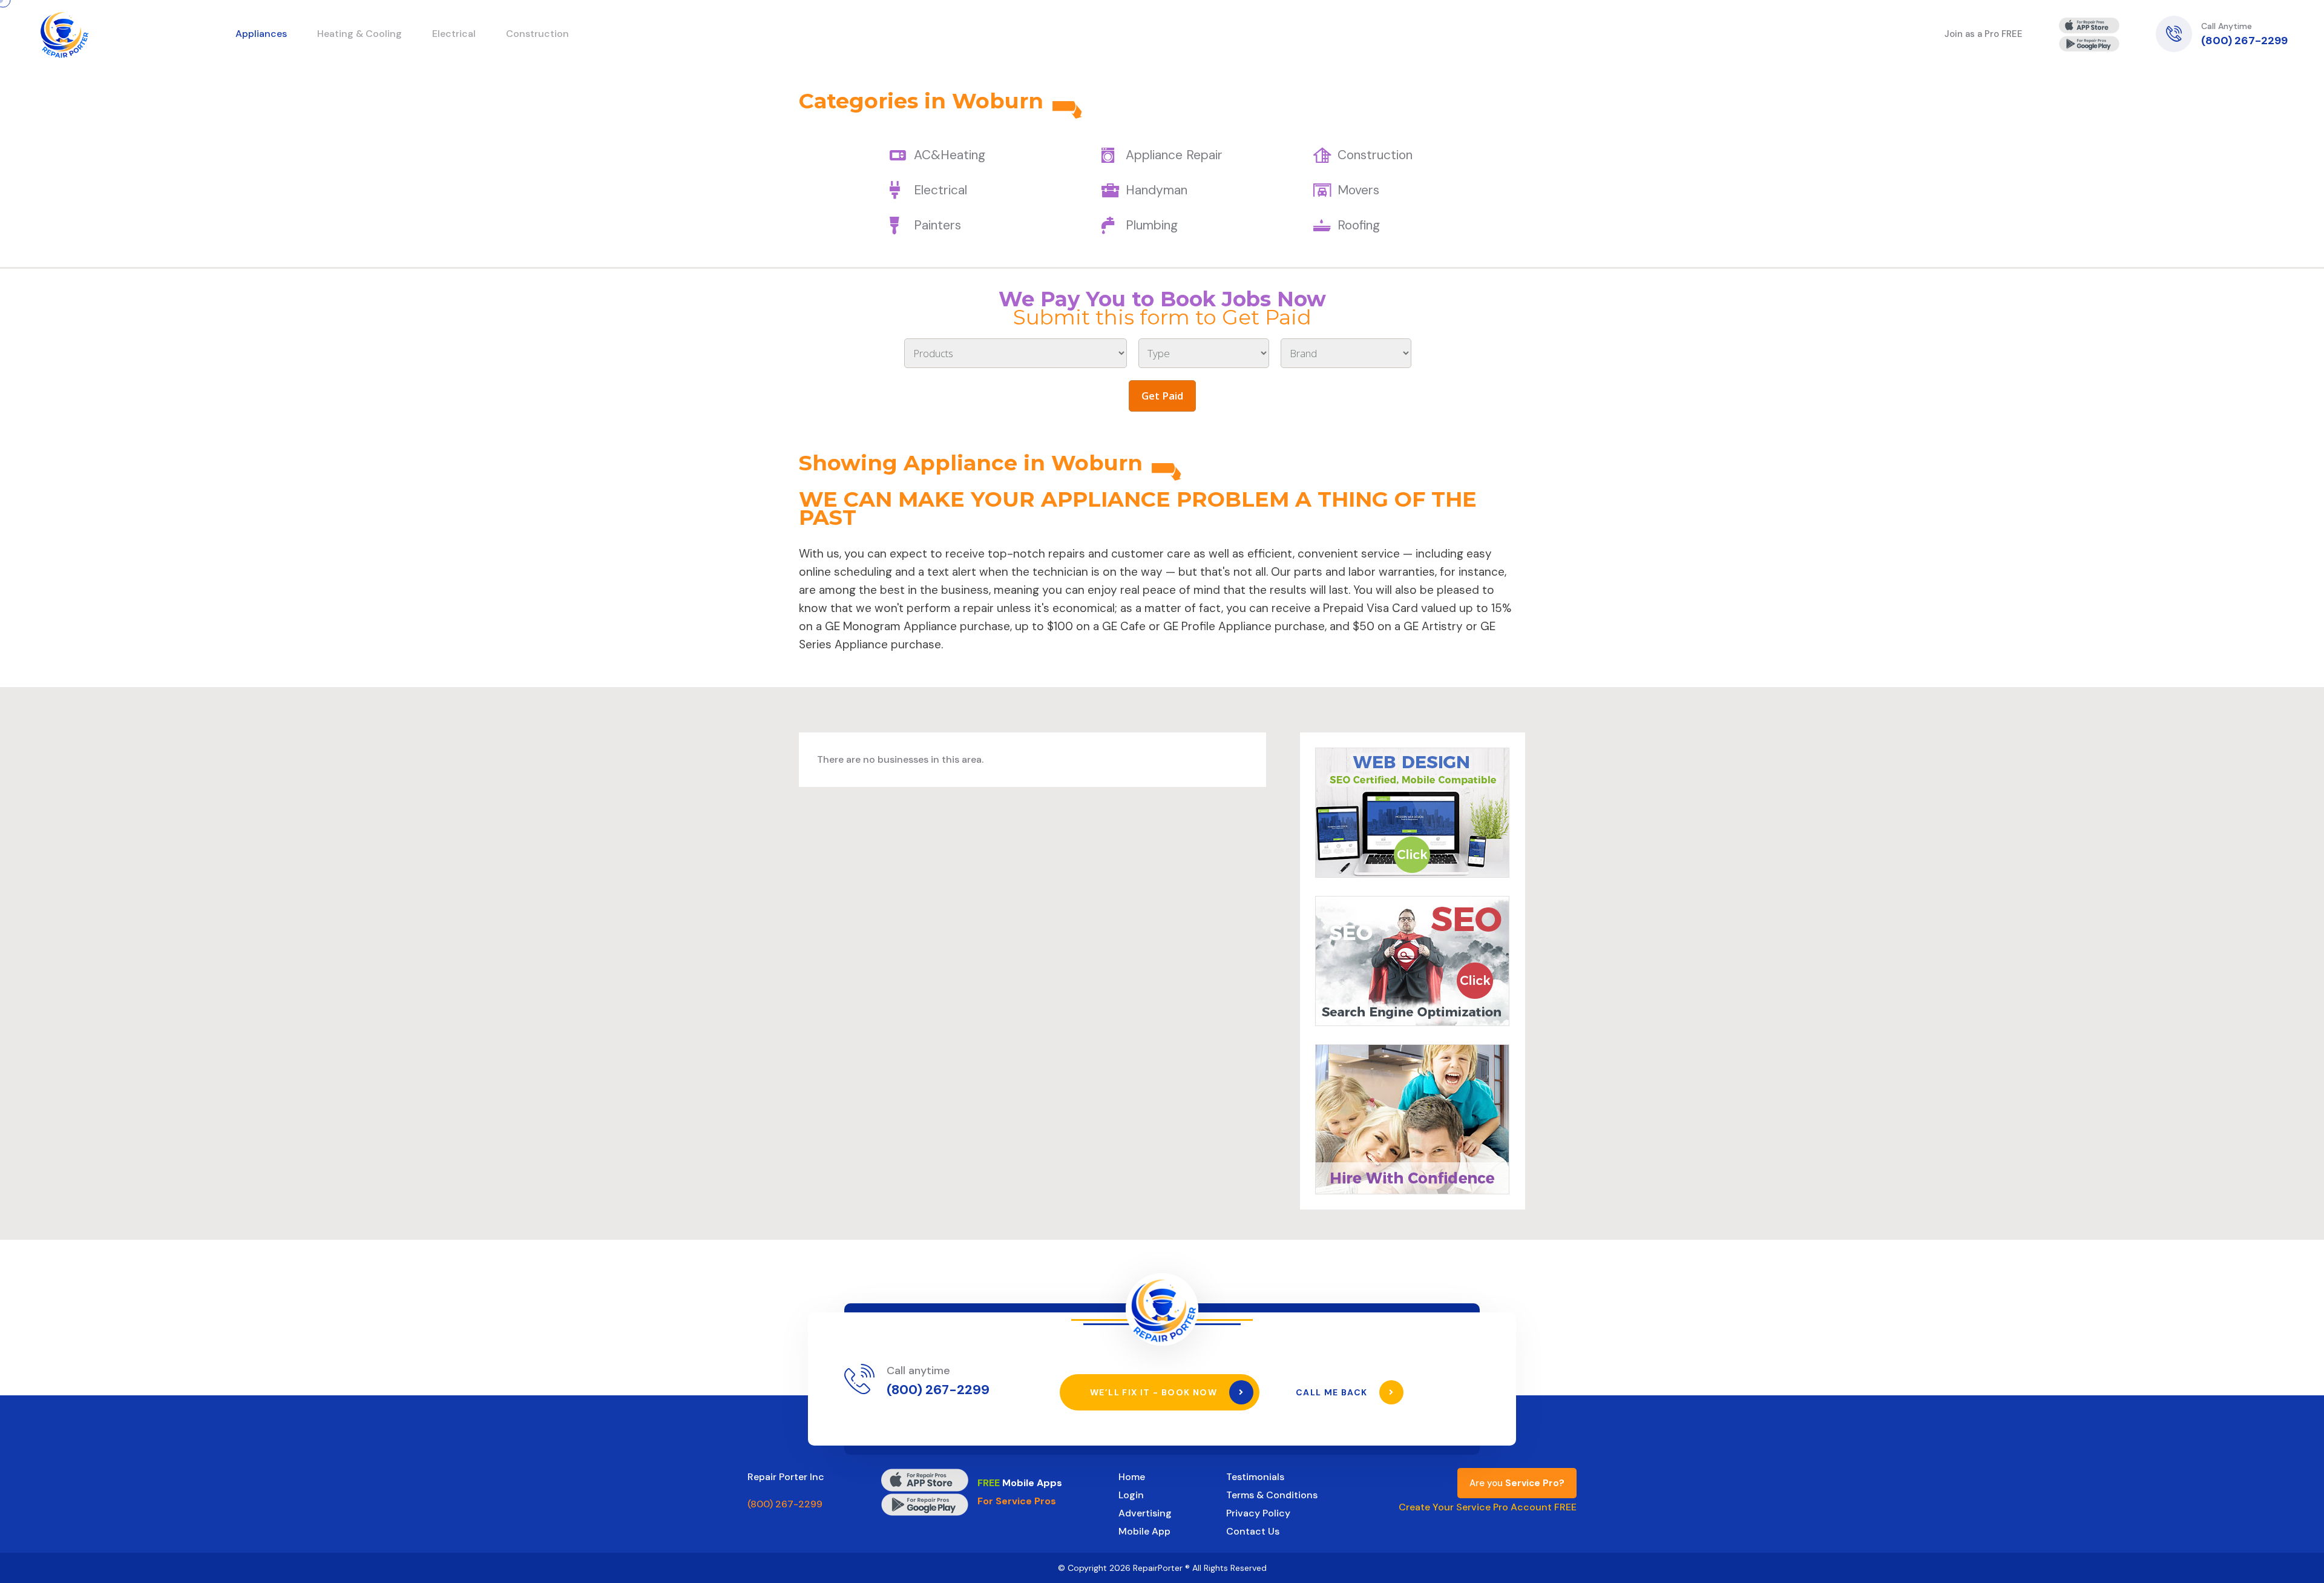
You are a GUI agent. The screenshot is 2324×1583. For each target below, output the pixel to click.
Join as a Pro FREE (1984, 34)
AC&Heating (950, 155)
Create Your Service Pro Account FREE (1488, 1507)
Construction (1375, 155)
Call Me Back (1333, 1392)
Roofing (1359, 225)
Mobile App (1144, 1531)
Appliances (261, 34)
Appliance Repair (1174, 155)
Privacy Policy (1258, 1513)
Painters (937, 225)
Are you (1517, 1483)
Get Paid (1162, 396)
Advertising (1145, 1513)
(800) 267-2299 (2244, 41)
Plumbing (1152, 225)
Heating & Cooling (359, 34)
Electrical (940, 190)
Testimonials (1255, 1477)
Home (1132, 1477)
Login (1131, 1495)
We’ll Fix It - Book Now (1155, 1392)
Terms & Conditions (1272, 1495)
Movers (1358, 190)
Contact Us (1253, 1531)
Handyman (1157, 190)
